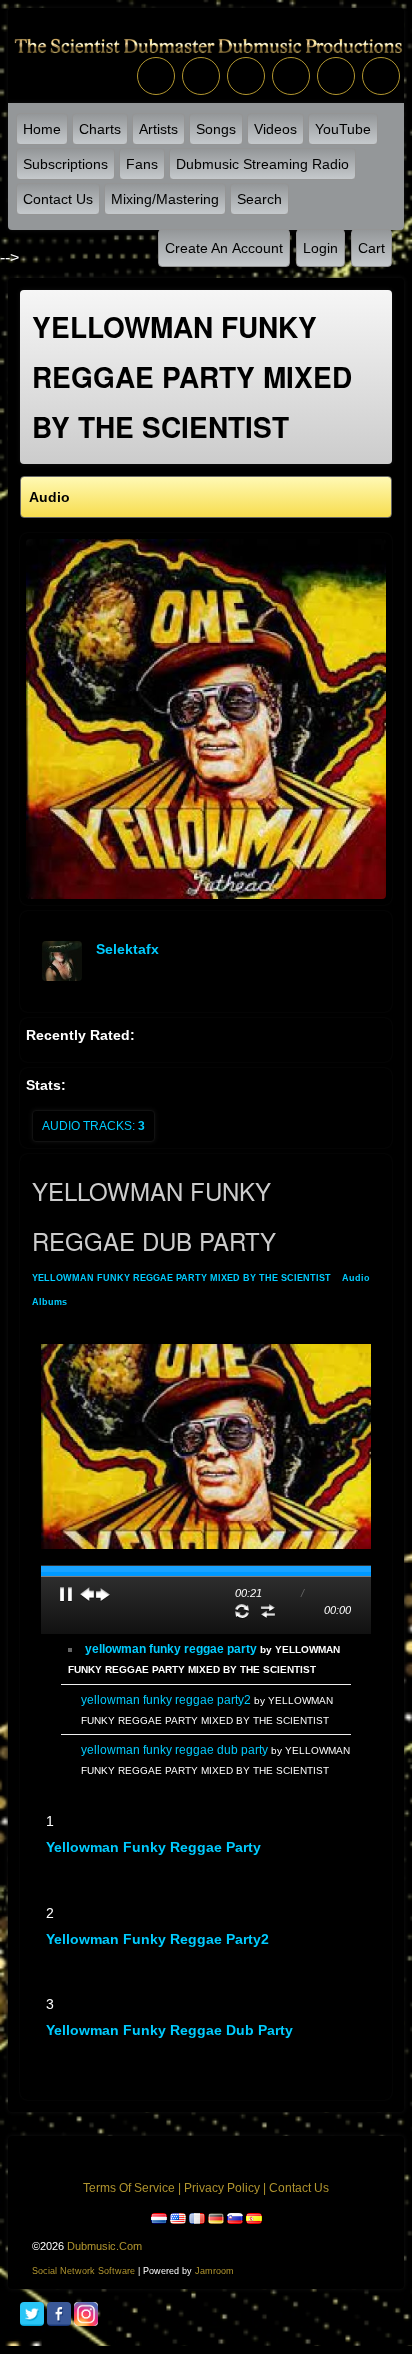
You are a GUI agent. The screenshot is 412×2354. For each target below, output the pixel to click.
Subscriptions (65, 164)
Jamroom (214, 2271)
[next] (103, 1594)
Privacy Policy (222, 2188)
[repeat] (242, 1611)
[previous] (87, 1594)
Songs (216, 129)
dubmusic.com (104, 2246)
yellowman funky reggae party (153, 1847)
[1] (54, 1865)
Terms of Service (129, 2188)
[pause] (66, 1594)
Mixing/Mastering (165, 199)
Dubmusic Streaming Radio (262, 164)
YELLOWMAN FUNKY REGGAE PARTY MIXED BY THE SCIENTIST (181, 1278)
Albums (49, 1302)
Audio (356, 1278)
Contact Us (58, 199)
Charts (100, 129)
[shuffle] (268, 1611)
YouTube (343, 129)
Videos (275, 129)
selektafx (127, 949)
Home (42, 129)
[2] (62, 1865)
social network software (83, 2271)
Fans (142, 164)
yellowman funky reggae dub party (169, 2030)
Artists (158, 129)
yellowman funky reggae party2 (157, 1939)
